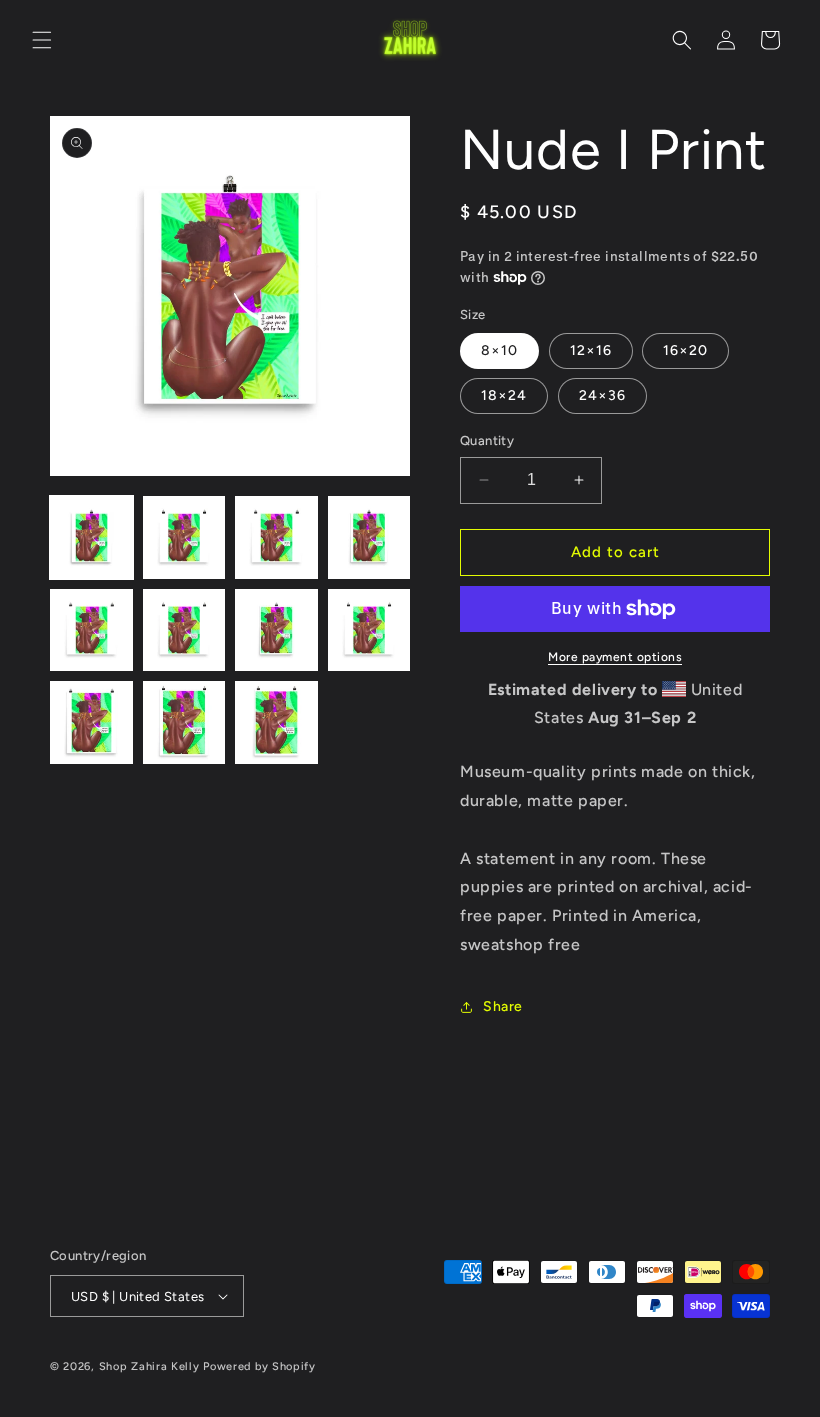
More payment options (615, 657)
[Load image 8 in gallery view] (369, 630)
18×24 (504, 395)
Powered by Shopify (259, 1366)
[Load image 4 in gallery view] (369, 537)
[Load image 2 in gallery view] (184, 537)
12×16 (591, 350)
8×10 (499, 350)
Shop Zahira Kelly (149, 1366)
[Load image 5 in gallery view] (91, 630)
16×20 (685, 350)
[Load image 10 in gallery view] (184, 722)
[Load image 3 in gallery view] (276, 537)
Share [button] (503, 1006)
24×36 (602, 395)
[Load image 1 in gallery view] (91, 537)
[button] (42, 40)
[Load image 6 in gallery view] (184, 630)
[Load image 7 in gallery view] (276, 630)
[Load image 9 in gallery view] (91, 722)
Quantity (487, 440)
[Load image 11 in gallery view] (276, 722)
